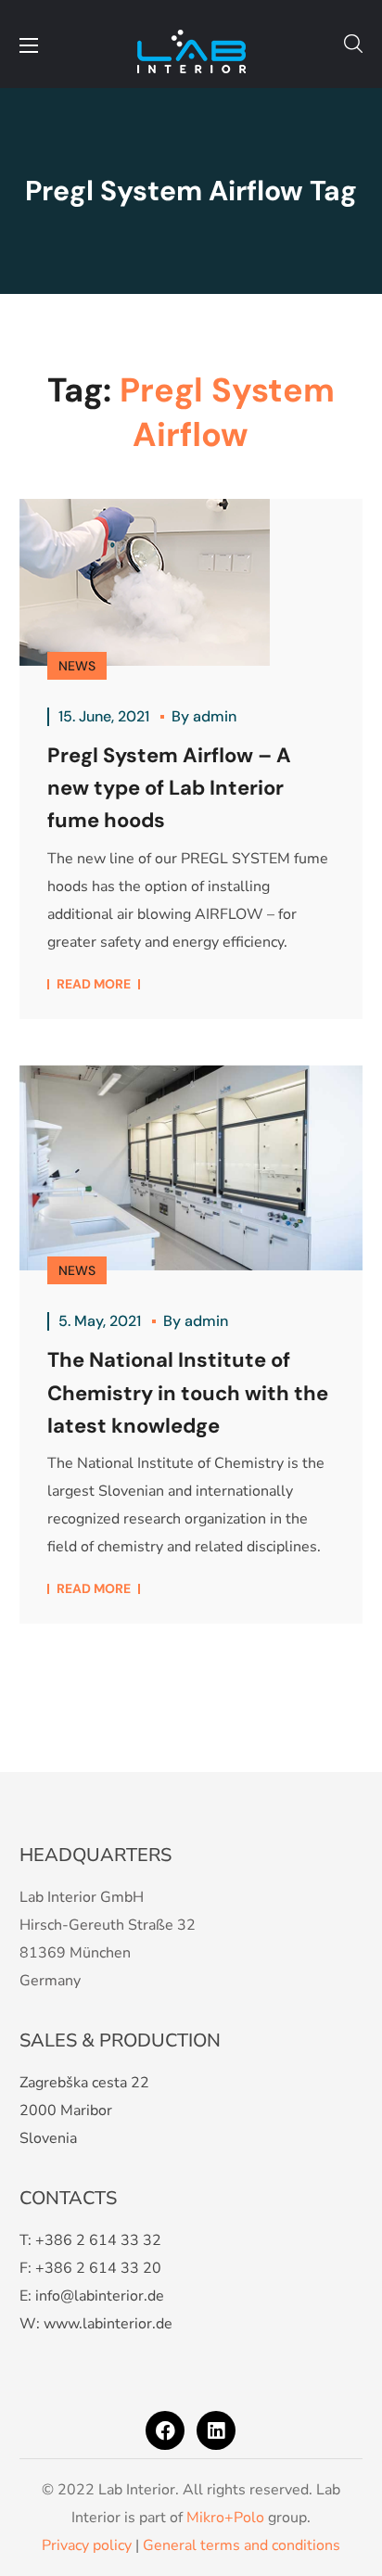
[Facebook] (165, 2430)
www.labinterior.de (108, 2324)
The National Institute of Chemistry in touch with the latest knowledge (188, 1392)
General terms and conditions (242, 2545)
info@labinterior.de (100, 2296)
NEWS (77, 666)
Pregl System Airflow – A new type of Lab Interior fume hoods (169, 788)
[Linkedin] (216, 2430)
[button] (353, 44)
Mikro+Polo (225, 2518)
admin (215, 716)
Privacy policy (87, 2545)
